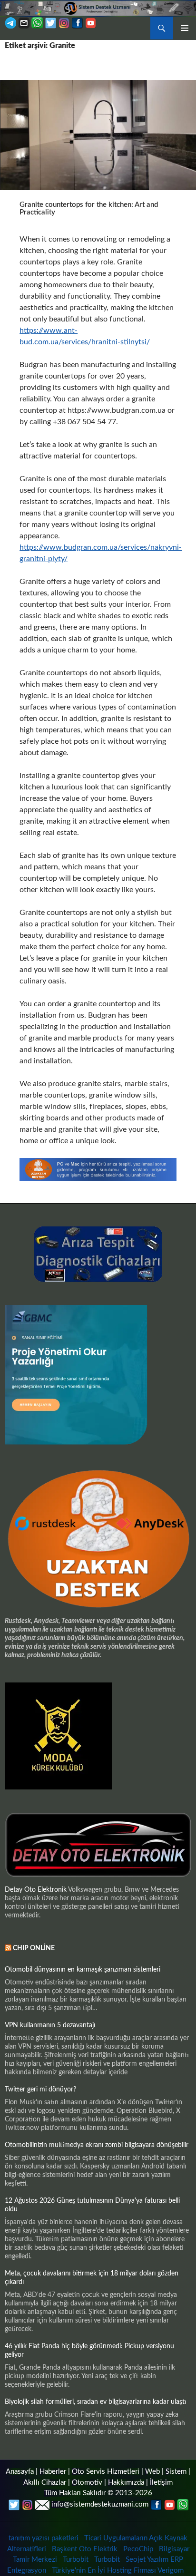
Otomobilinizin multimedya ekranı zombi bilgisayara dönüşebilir (97, 2145)
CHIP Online (34, 1948)
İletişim (161, 2483)
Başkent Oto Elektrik (85, 2549)
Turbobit (76, 2560)
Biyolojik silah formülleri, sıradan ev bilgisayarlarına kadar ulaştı (96, 2402)
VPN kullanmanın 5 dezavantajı (50, 2025)
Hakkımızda (126, 2483)
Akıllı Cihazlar (45, 2483)
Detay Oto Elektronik (36, 1890)
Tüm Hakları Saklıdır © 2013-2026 (98, 2493)
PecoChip (138, 2549)
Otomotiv (87, 2483)
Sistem (176, 2472)
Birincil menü (185, 28)
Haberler (53, 2472)
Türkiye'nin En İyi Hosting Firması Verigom (119, 2571)
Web (152, 2472)
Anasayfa (20, 2472)
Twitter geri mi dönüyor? (40, 2090)
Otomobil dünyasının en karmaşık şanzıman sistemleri (83, 1970)
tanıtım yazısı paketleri (44, 2538)
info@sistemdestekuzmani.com (100, 2504)
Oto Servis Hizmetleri (106, 2472)
